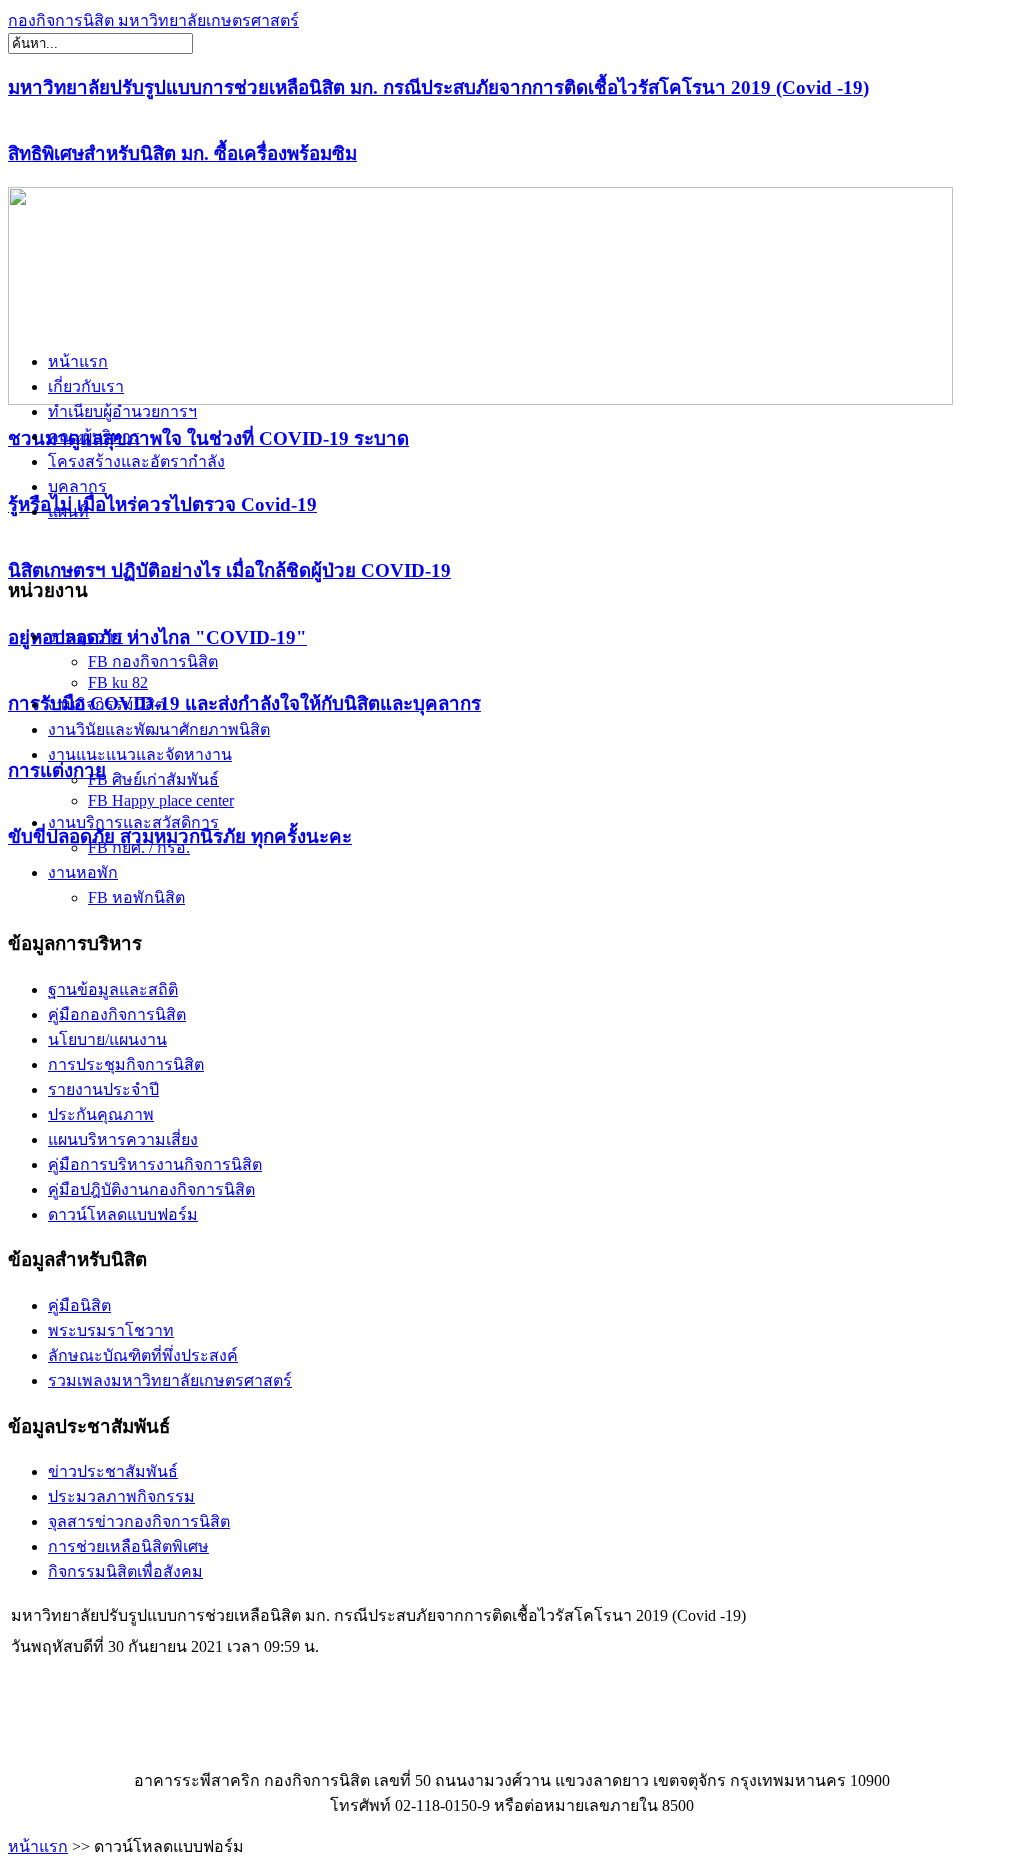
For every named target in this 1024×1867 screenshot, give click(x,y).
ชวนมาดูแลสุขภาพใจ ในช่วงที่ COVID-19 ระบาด (208, 438)
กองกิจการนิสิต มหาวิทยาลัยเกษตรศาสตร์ (153, 20)
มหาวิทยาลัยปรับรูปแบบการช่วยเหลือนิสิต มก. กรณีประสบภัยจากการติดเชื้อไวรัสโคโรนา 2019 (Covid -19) (438, 87)
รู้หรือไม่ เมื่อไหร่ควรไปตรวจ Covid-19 (162, 504)
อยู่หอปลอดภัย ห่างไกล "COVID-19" (157, 637)
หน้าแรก (38, 1846)
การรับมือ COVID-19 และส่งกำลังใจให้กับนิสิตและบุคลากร (244, 703)
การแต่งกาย (57, 770)
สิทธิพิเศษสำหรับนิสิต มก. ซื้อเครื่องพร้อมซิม (182, 153)
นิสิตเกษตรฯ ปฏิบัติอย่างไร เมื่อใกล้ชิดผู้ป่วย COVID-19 (229, 570)
